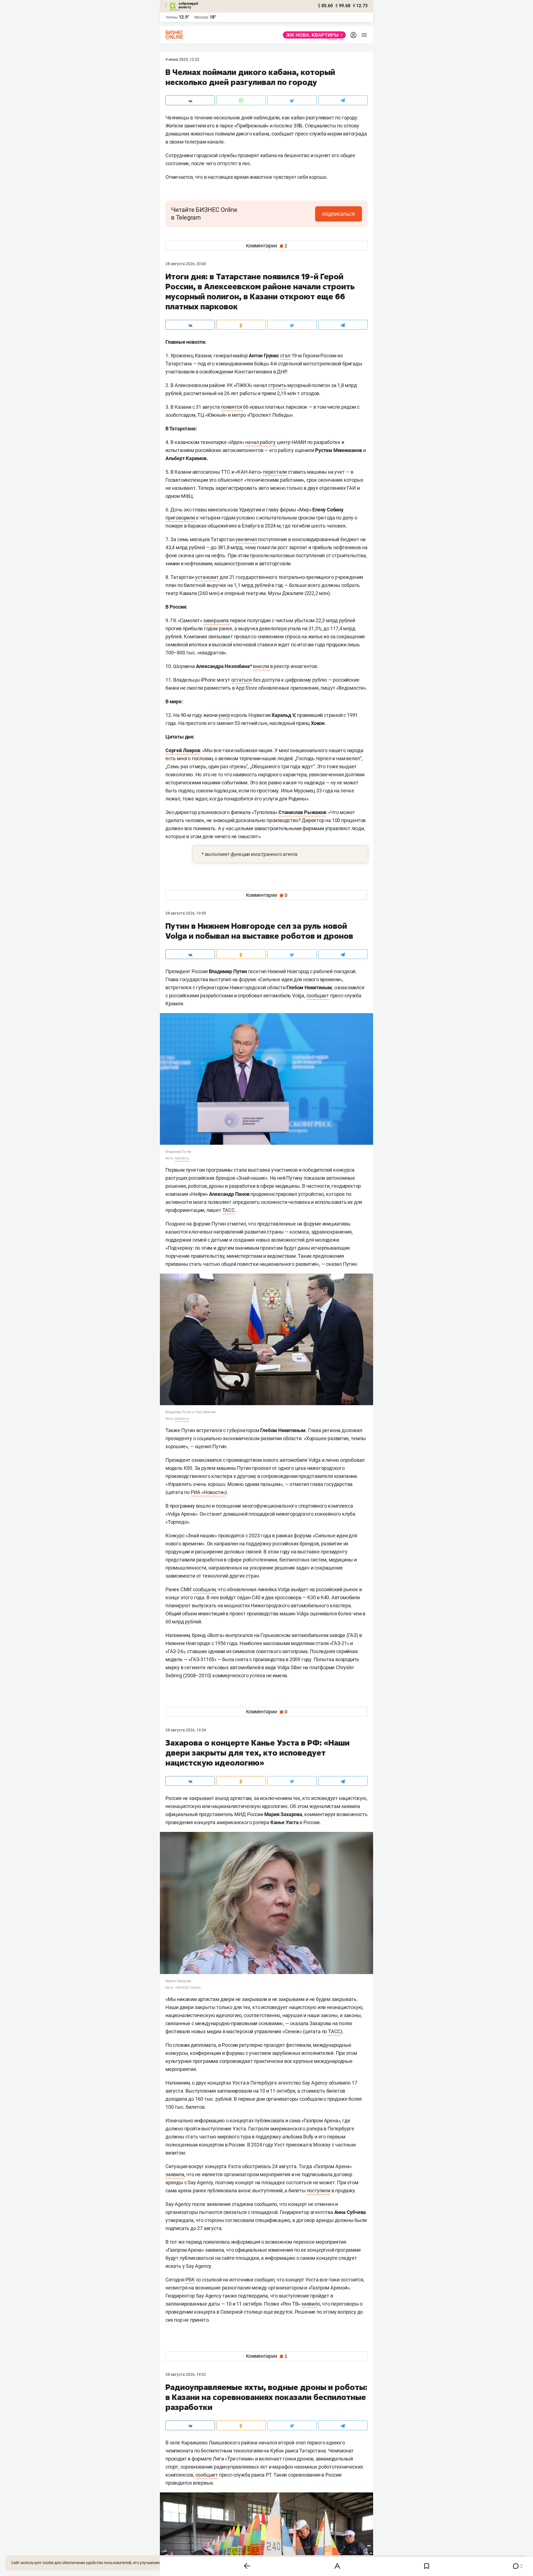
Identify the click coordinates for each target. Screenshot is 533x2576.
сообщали (204, 1589)
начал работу (261, 442)
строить (278, 385)
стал (286, 356)
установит (207, 577)
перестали (275, 472)
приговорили (181, 518)
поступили (319, 2190)
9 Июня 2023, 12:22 (182, 59)
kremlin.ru (182, 1158)
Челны (172, 17)
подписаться (339, 214)
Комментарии (267, 246)
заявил (309, 2304)
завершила (217, 620)
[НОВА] (313, 35)
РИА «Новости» (208, 1492)
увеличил (247, 539)
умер (225, 715)
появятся (232, 407)
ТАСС (229, 1210)
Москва (201, 17)
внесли (262, 666)
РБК (190, 2280)
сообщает (318, 995)
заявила (175, 2174)
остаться (242, 680)
